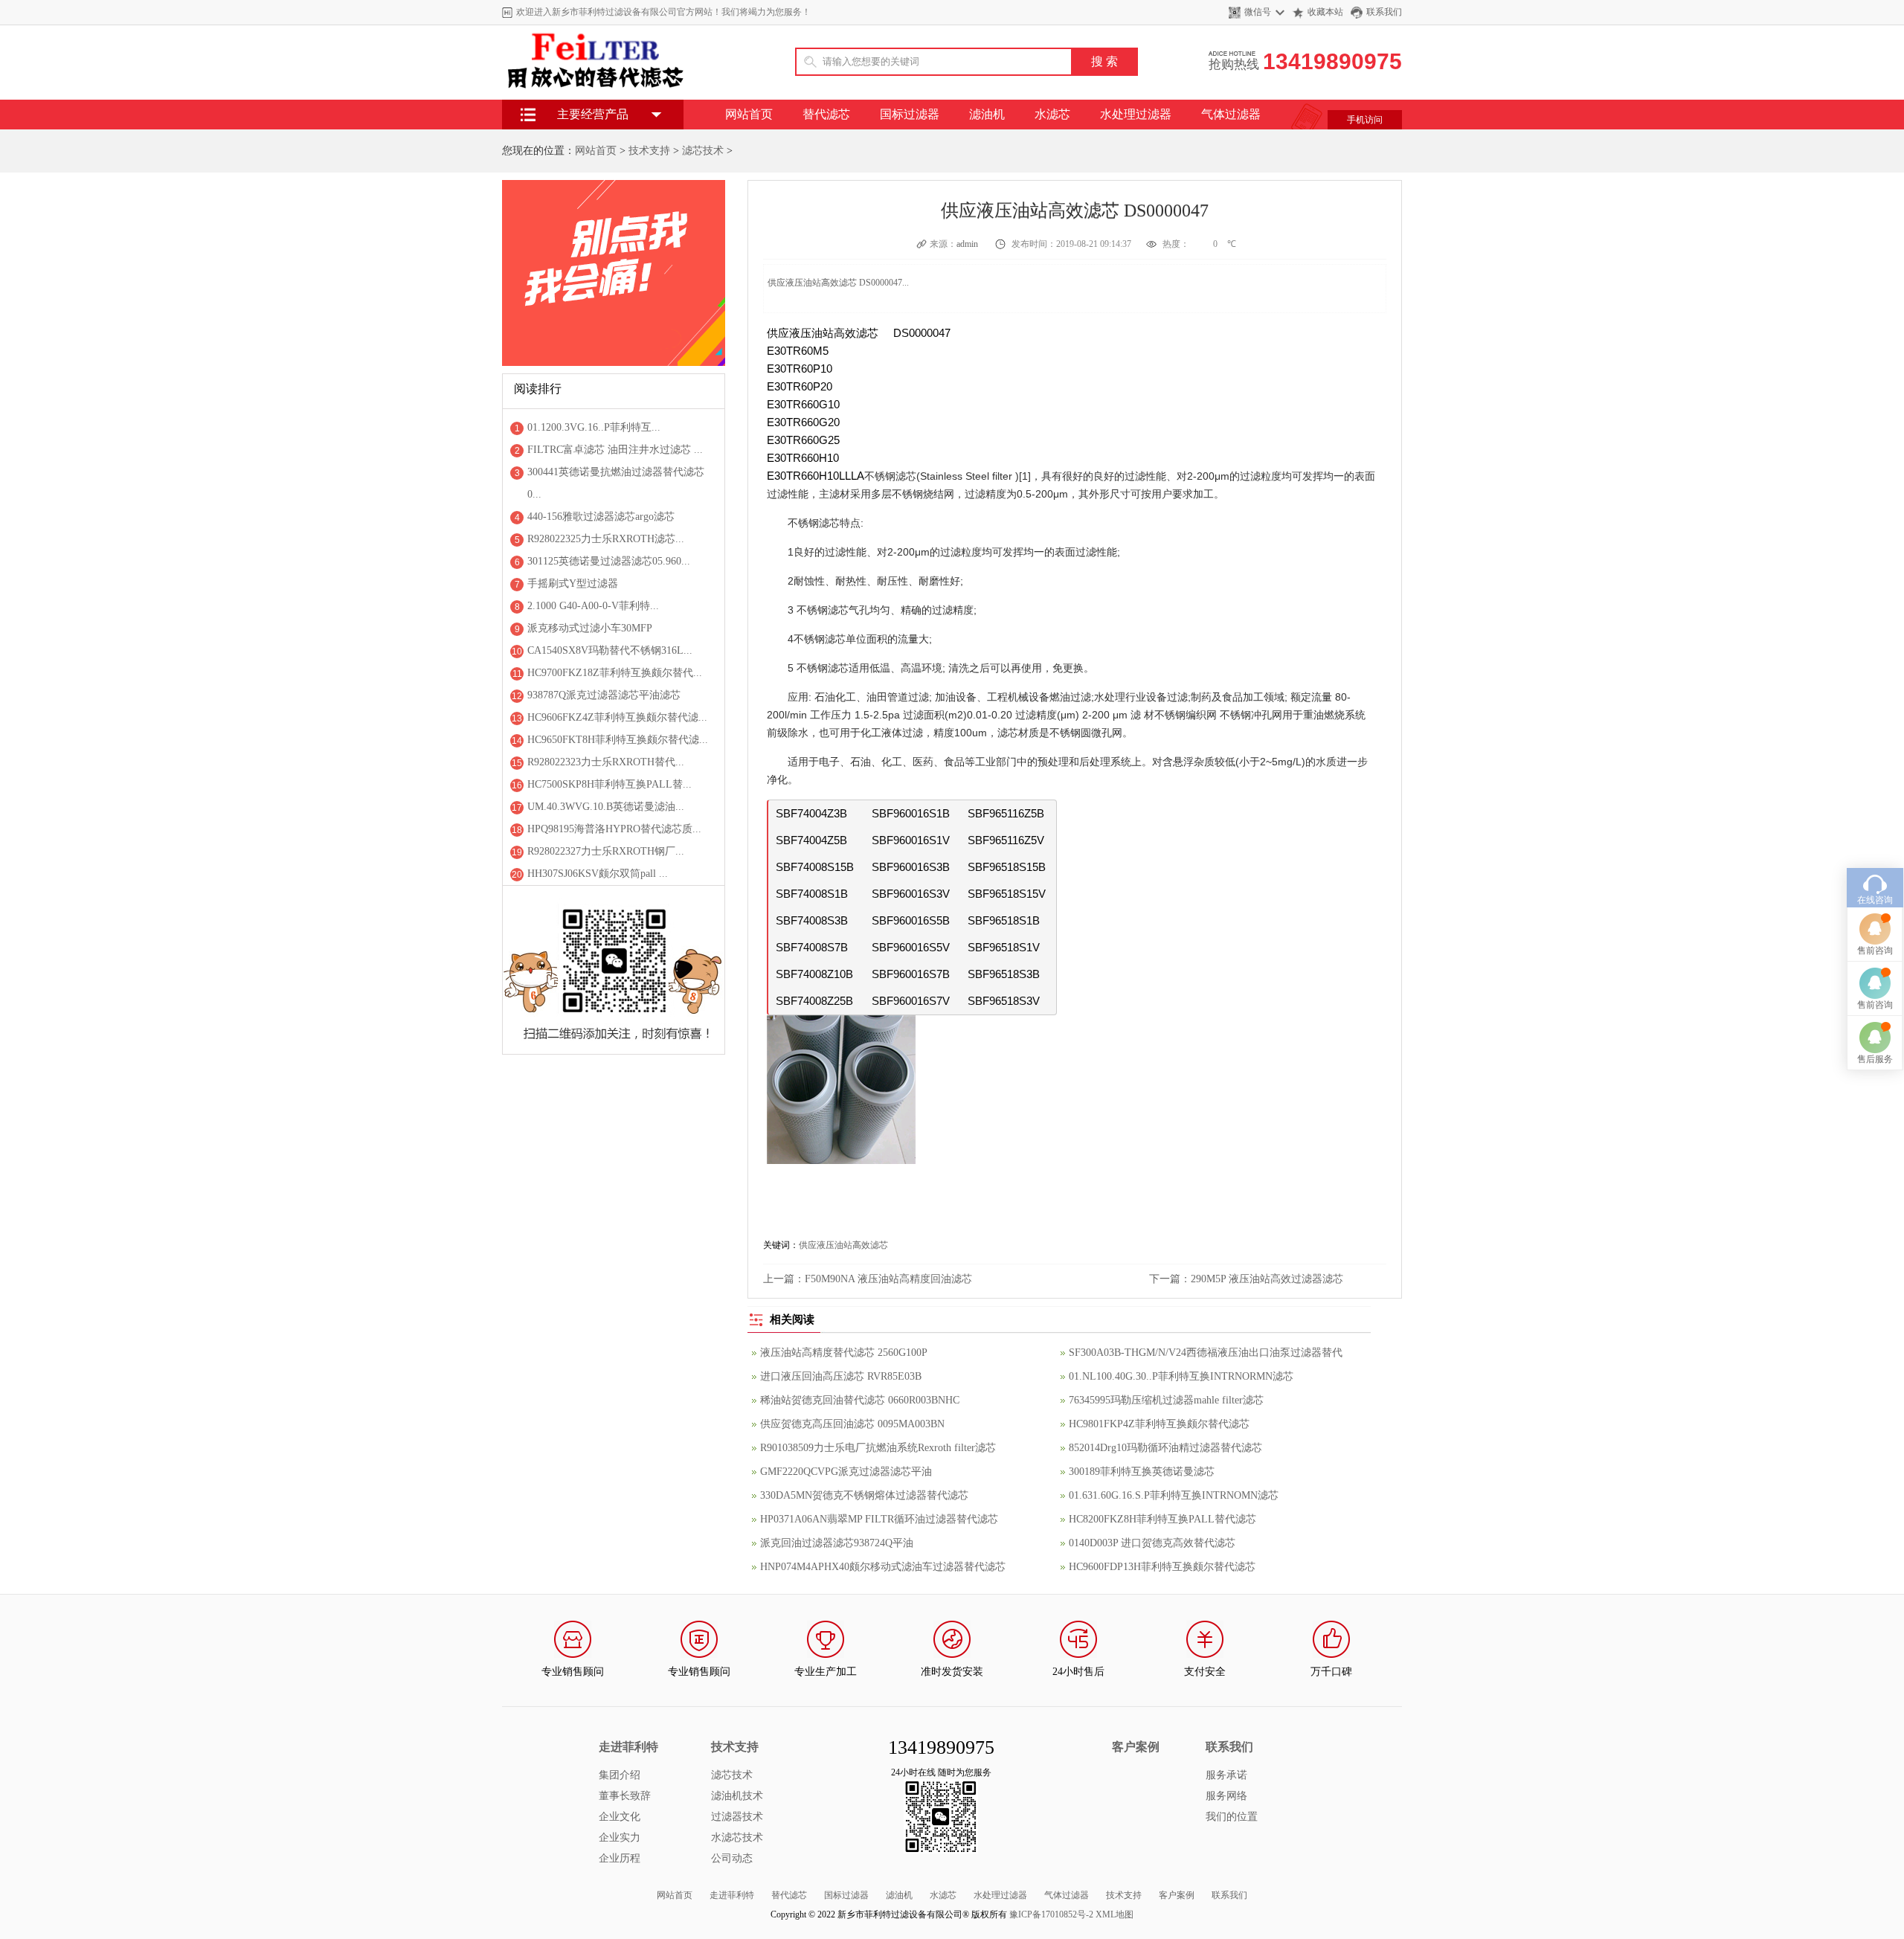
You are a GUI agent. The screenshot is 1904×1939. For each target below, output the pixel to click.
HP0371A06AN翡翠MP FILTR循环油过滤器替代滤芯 (879, 1519)
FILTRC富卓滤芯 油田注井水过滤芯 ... (615, 450)
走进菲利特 (732, 1895)
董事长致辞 (625, 1796)
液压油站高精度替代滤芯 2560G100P (844, 1353)
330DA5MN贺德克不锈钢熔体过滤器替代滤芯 (864, 1495)
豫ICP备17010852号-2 (1051, 1914)
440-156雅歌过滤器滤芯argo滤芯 (601, 517)
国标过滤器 (910, 114)
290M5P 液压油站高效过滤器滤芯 (1267, 1279)
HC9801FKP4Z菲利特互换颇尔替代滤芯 (1159, 1424)
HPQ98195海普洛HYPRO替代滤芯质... (614, 829)
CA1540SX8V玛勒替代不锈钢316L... (610, 650)
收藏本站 (1325, 12)
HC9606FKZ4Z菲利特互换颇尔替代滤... (617, 717)
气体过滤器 (1231, 114)
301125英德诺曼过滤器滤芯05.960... (609, 561)
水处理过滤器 (1136, 114)
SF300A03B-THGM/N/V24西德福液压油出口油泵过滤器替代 (1206, 1353)
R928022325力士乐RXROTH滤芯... (606, 539)
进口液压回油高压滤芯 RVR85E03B (841, 1376)
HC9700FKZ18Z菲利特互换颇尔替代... (615, 673)
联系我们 (1384, 12)
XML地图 (1115, 1914)
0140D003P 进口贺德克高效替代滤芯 (1152, 1543)
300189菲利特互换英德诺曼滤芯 (1142, 1472)
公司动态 (732, 1858)
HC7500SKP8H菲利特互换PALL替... (610, 784)
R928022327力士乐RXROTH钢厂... (606, 851)
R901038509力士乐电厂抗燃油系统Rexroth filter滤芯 (878, 1448)
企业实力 (620, 1837)
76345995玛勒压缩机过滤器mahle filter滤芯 (1166, 1400)
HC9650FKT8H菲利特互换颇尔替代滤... (618, 740)
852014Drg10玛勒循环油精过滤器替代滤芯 (1165, 1448)
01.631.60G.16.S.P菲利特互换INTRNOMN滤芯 (1174, 1495)
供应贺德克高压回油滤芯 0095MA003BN (852, 1424)
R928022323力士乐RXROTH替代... (606, 762)
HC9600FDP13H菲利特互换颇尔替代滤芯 (1162, 1567)
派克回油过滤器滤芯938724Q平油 (837, 1543)
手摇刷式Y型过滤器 (573, 583)
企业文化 (620, 1817)
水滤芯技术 (737, 1837)
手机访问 (1365, 120)
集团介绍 (620, 1775)
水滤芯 (1052, 114)
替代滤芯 (826, 114)
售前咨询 (1875, 951)
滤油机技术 (737, 1796)
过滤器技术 (737, 1817)
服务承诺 (1226, 1775)
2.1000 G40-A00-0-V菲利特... (593, 606)
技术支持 (649, 151)
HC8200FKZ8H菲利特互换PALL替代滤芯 (1162, 1519)
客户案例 (1177, 1895)
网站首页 (749, 114)
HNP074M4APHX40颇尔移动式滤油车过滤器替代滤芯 (883, 1567)
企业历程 (620, 1858)
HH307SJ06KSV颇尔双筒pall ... (598, 874)
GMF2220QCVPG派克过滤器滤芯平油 (846, 1472)
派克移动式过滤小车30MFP (590, 628)
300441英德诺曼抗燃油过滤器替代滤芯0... (616, 483)
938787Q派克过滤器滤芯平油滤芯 (604, 695)
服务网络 (1226, 1796)
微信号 (1258, 12)
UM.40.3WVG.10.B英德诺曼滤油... (606, 807)
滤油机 (987, 114)
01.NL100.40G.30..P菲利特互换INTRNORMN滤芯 (1181, 1376)
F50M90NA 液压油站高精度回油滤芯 (888, 1279)
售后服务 (1875, 1059)
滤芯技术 (703, 151)
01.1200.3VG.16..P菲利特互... (594, 427)
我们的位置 (1232, 1817)
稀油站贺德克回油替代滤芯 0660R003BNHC (860, 1400)
